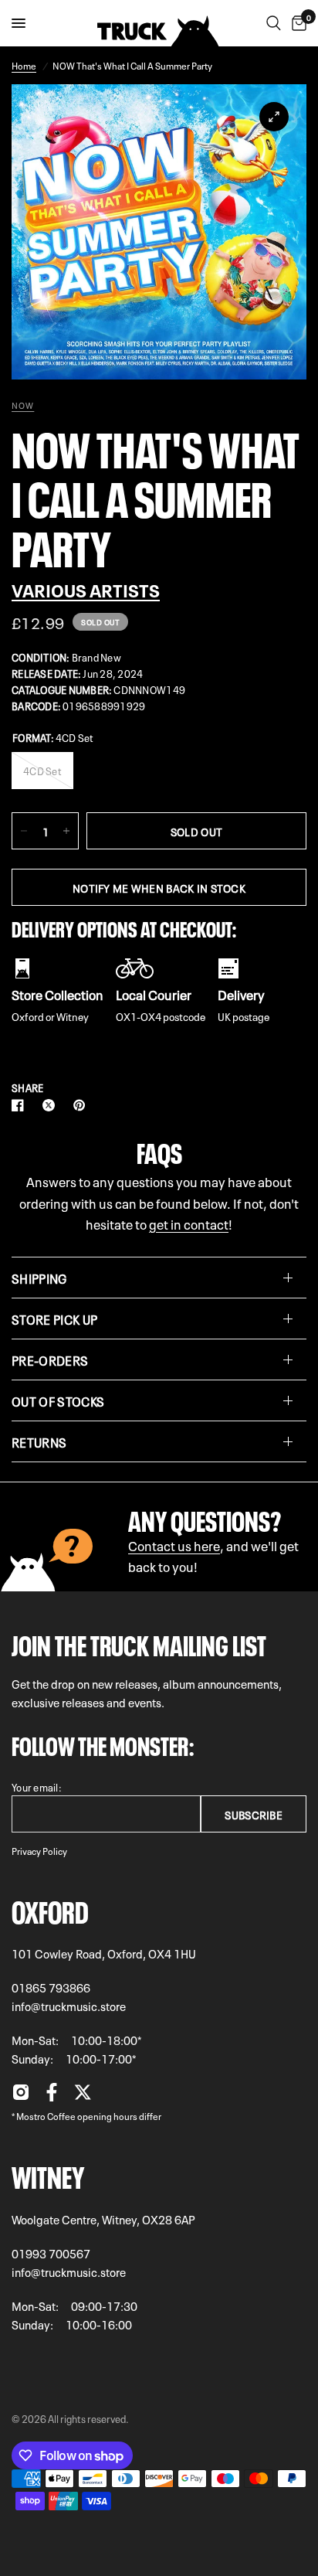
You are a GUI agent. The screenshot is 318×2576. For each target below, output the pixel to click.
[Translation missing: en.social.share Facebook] (21, 1105)
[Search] (274, 23)
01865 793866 (51, 1987)
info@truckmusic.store (69, 2006)
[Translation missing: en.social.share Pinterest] (83, 1105)
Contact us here (174, 1545)
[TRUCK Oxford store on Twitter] (83, 2096)
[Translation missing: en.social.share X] (52, 1105)
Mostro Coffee (46, 2115)
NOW (23, 405)
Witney (48, 2174)
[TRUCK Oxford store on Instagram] (21, 2096)
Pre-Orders (50, 1359)
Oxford (50, 1909)
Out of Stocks (58, 1400)
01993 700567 (51, 2253)
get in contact (189, 1223)
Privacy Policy (39, 1850)
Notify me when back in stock (159, 887)
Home (24, 65)
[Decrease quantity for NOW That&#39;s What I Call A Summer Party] (24, 831)
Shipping (39, 1278)
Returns (39, 1441)
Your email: (37, 1787)
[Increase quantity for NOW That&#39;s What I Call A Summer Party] (66, 831)
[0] (296, 23)
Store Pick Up (54, 1319)
